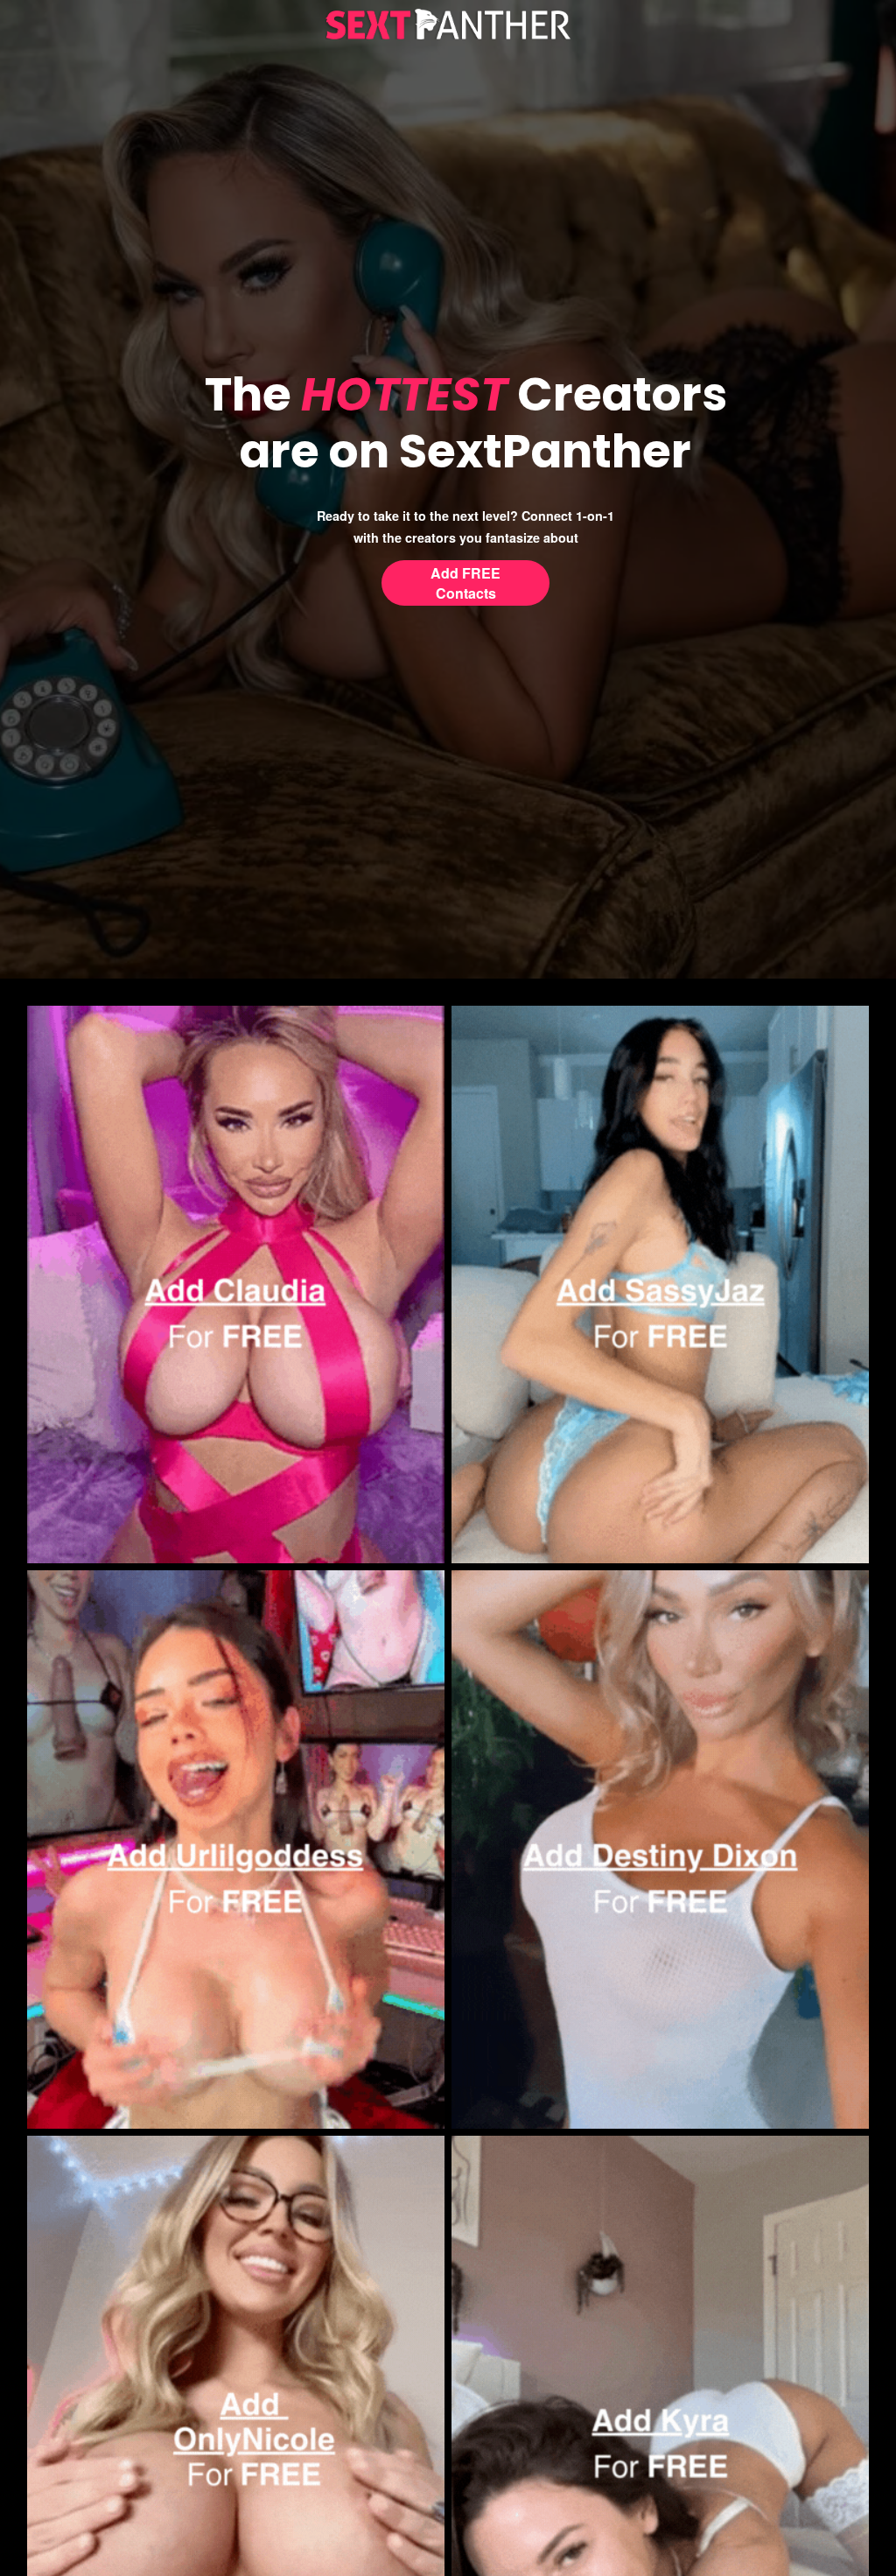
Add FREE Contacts (465, 583)
